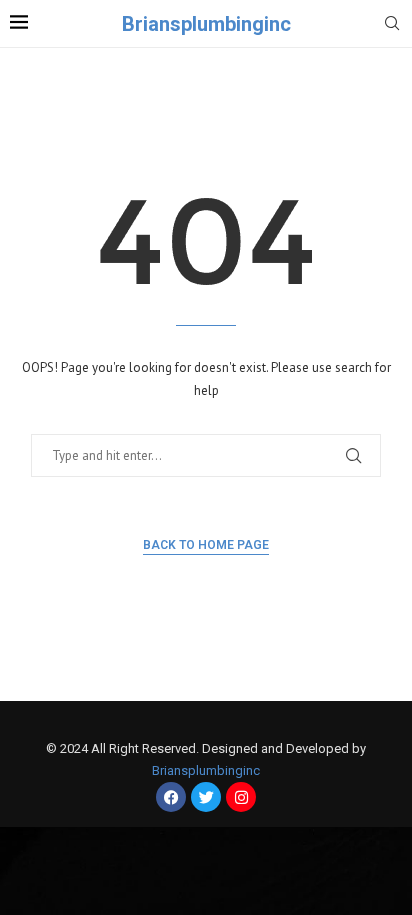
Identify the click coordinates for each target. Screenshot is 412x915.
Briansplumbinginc (206, 770)
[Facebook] (171, 797)
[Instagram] (241, 797)
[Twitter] (206, 797)
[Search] (392, 25)
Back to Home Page (206, 545)
